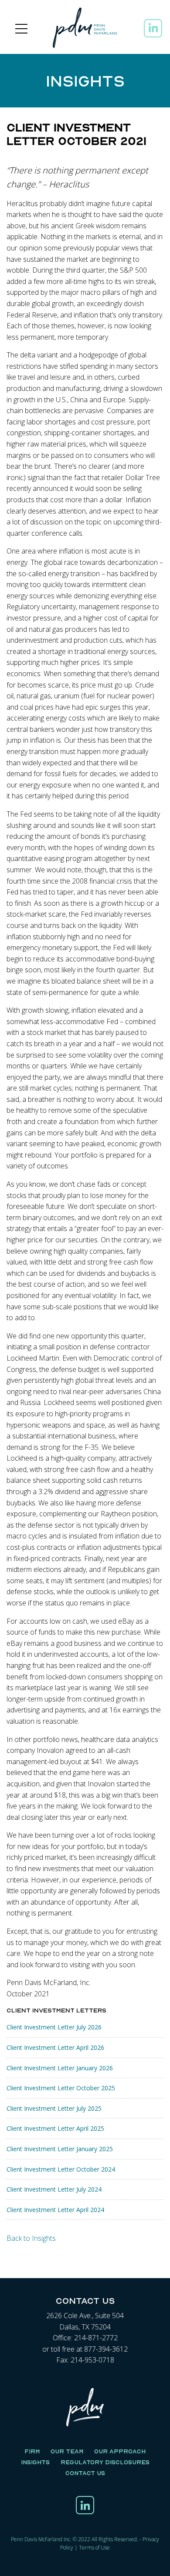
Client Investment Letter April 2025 (55, 2128)
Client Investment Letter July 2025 (54, 2108)
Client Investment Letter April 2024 (55, 2210)
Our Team (67, 2451)
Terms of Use (94, 2548)
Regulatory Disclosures (105, 2462)
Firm (32, 2451)
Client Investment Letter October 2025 (61, 2088)
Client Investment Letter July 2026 (54, 2027)
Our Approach (120, 2451)
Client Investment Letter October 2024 (61, 2169)
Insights (35, 2462)
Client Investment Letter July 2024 (54, 2189)
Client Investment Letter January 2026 (60, 2068)
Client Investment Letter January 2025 (60, 2149)
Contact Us (85, 2473)
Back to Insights (31, 2238)
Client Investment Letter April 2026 (55, 2047)
